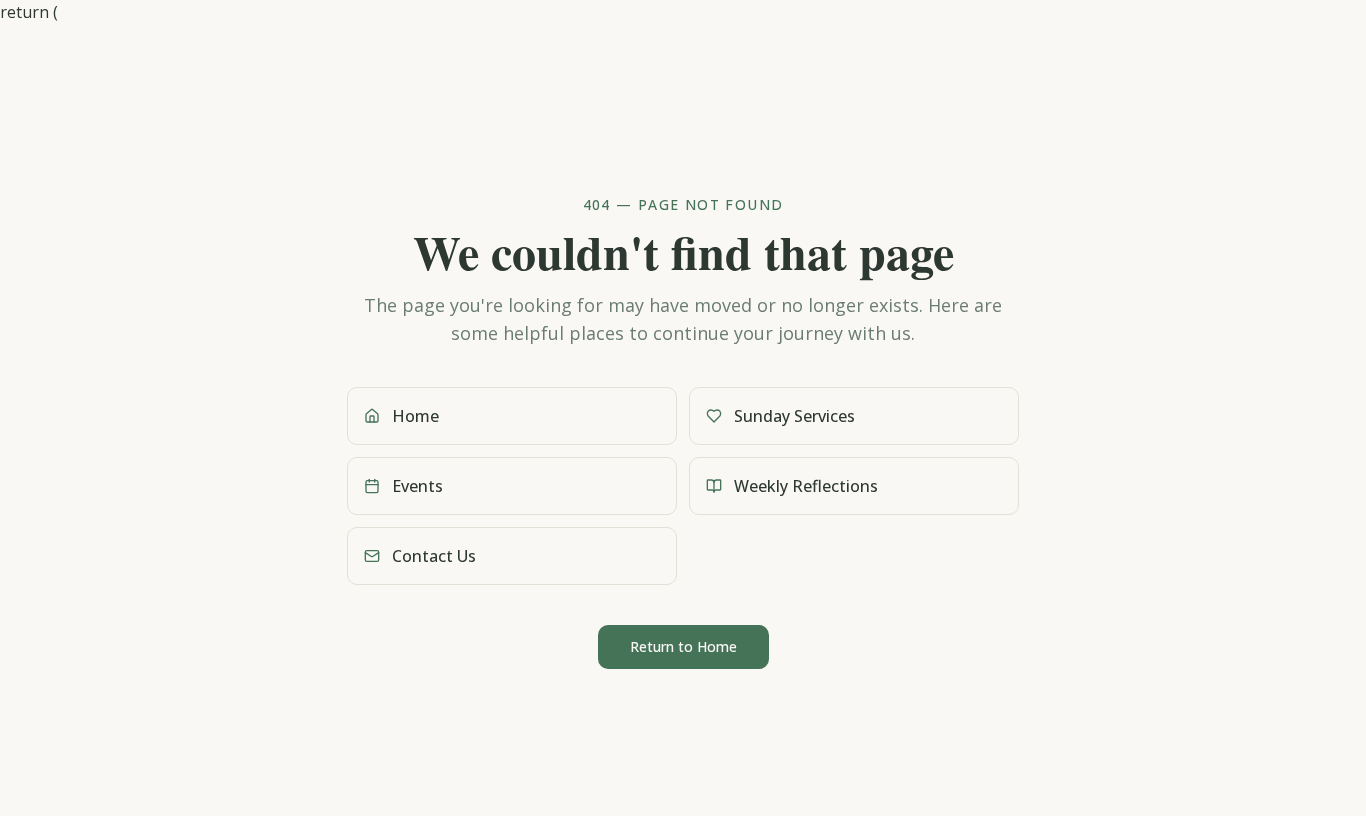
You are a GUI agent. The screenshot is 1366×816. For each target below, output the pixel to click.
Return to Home (683, 646)
